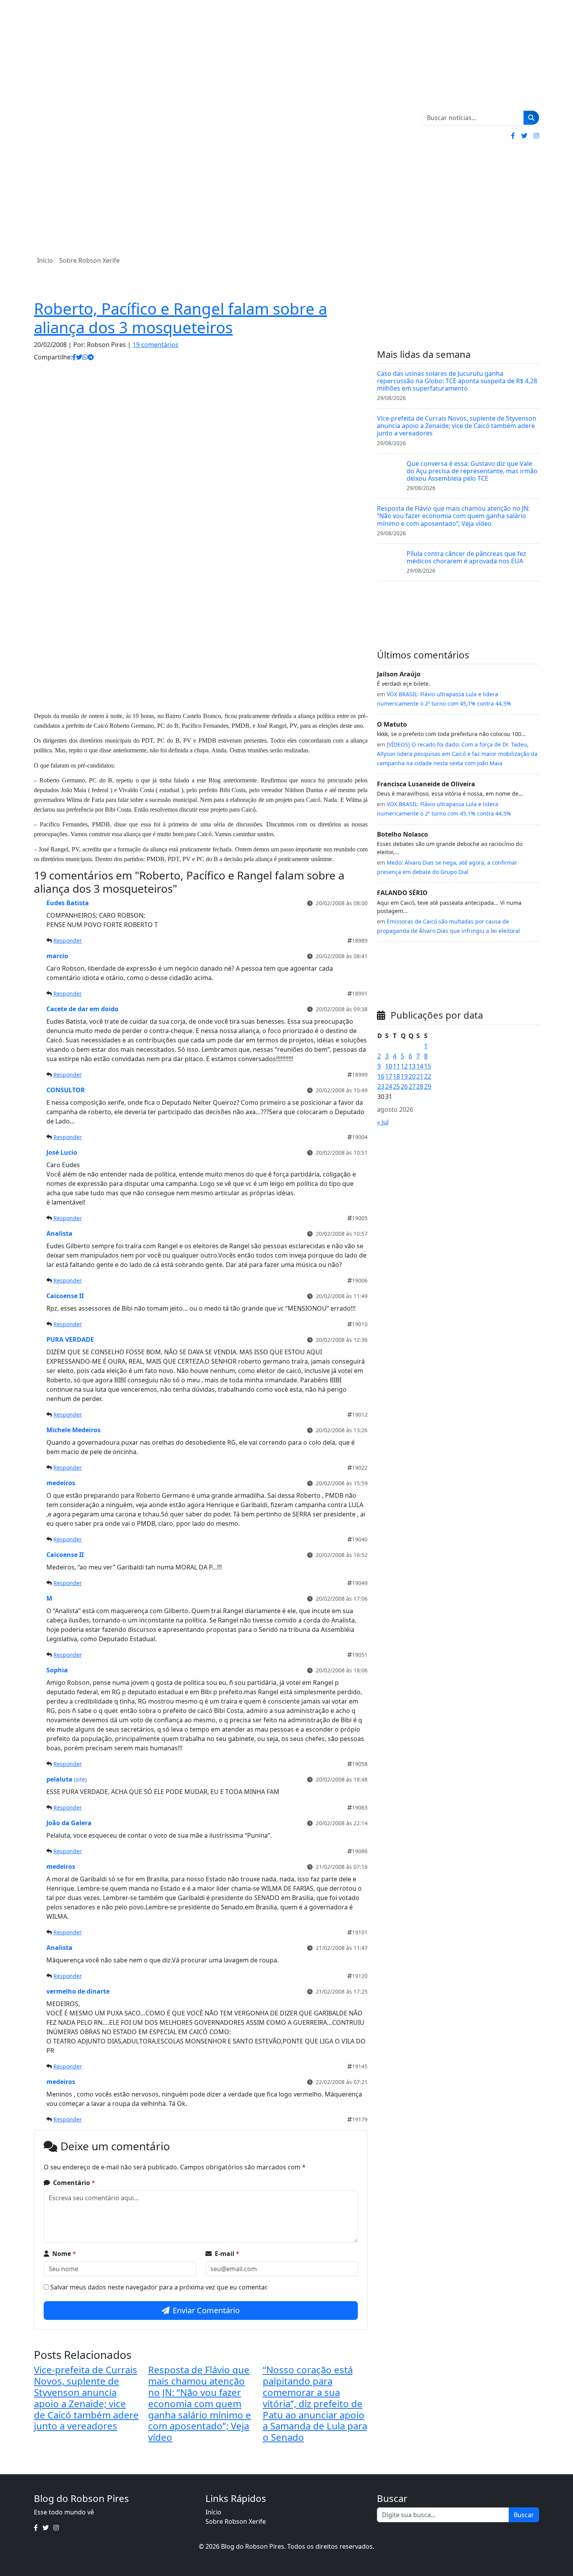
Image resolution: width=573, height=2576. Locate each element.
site (80, 1779)
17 (389, 1076)
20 (412, 1076)
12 (404, 1066)
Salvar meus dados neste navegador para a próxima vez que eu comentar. (159, 2287)
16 (381, 1076)
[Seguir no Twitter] (524, 136)
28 (420, 1086)
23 (381, 1086)
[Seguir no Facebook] (513, 136)
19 (404, 1076)
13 (412, 1066)
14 (420, 1066)
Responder (68, 940)
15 (428, 1066)
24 (389, 1086)
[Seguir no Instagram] (536, 136)
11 (396, 1066)
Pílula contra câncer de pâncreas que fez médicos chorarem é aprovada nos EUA (466, 557)
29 (428, 1086)
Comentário (74, 2183)
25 (396, 1086)
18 (396, 1076)
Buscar (524, 2515)
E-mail (227, 2254)
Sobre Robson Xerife (89, 260)
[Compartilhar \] (74, 357)
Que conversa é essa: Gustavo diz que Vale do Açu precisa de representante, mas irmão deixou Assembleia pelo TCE (472, 471)
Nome (64, 2254)
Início (45, 260)
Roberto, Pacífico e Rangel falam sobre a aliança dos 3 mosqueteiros (180, 318)
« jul (383, 1122)
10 (389, 1066)
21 (420, 1076)
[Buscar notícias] (531, 118)
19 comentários (156, 345)
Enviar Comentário (206, 2310)
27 (412, 1086)
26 (404, 1086)
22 (428, 1076)
